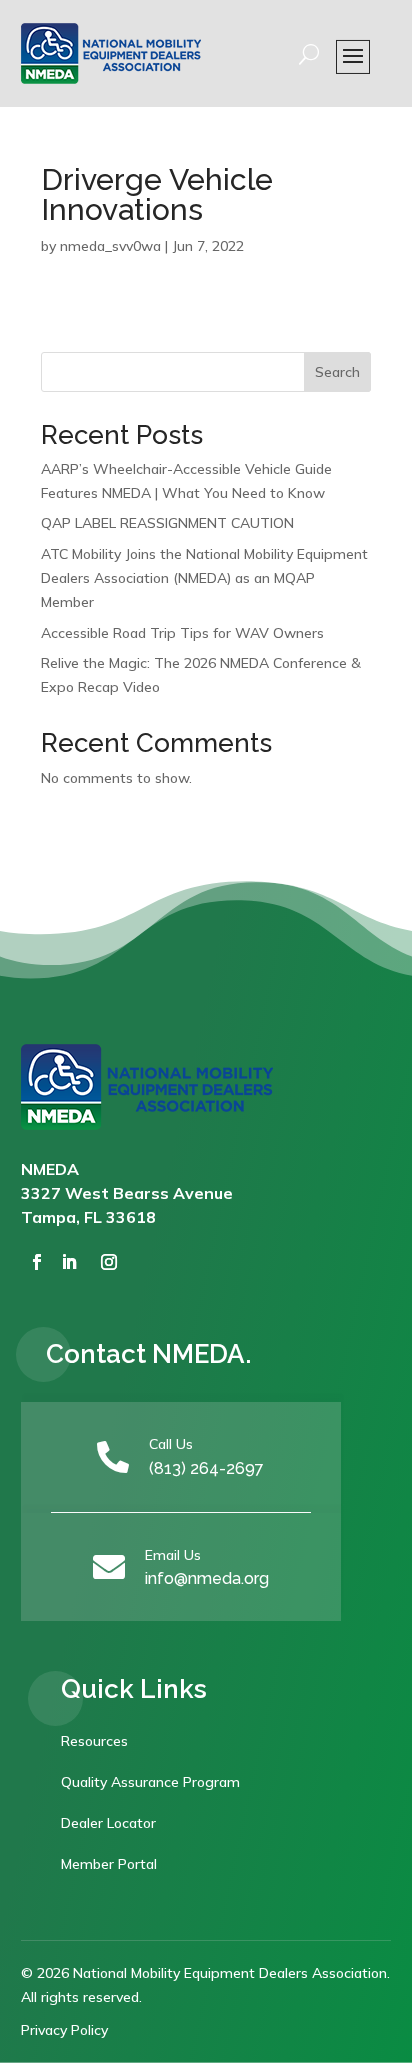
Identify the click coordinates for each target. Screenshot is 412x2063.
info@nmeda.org (207, 1578)
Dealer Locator (108, 1823)
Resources (94, 1741)
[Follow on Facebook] (37, 1262)
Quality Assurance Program (150, 1782)
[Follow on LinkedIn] (69, 1262)
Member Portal (109, 1864)
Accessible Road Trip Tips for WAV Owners (182, 633)
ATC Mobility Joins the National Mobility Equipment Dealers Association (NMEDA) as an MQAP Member (204, 578)
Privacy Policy (64, 2030)
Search (337, 372)
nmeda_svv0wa (110, 246)
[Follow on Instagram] (109, 1262)
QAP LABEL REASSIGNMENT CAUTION (167, 523)
